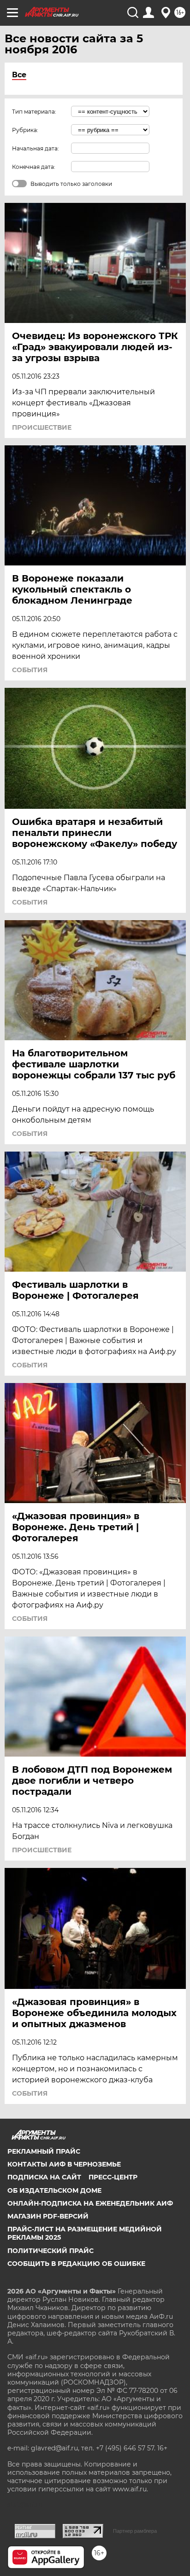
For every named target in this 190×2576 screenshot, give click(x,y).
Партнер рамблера (135, 2531)
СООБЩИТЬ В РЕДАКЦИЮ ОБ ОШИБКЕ (76, 2264)
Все (19, 75)
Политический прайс (50, 2251)
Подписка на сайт (44, 2177)
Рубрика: (25, 130)
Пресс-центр (113, 2177)
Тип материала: (34, 112)
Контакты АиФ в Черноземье (64, 2164)
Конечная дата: (34, 167)
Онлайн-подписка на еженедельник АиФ (90, 2203)
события (30, 670)
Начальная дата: (36, 148)
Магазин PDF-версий (48, 2216)
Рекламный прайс (44, 2151)
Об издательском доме (54, 2190)
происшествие (42, 427)
